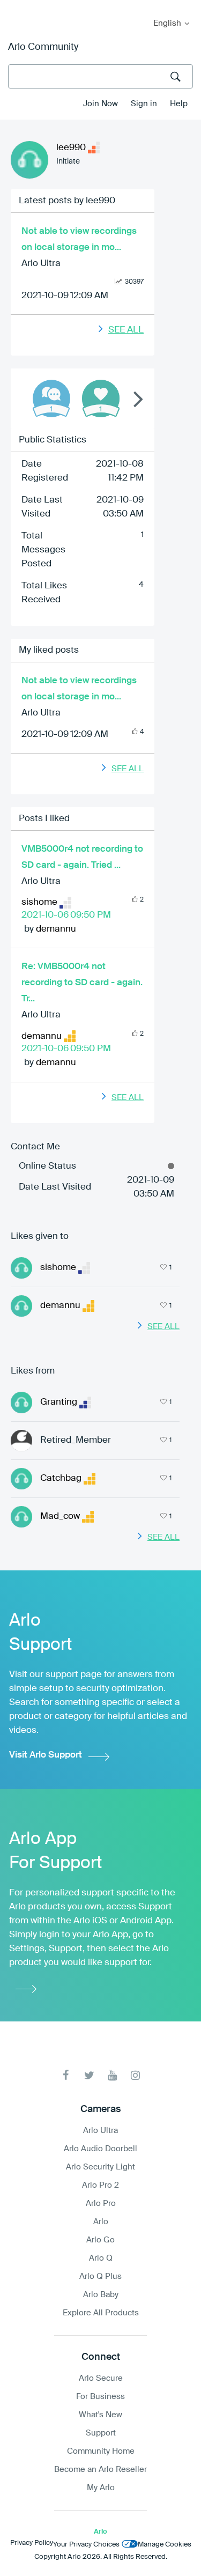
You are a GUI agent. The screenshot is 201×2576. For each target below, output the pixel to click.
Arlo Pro (101, 2204)
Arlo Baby (101, 2295)
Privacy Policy (32, 2543)
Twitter (89, 2075)
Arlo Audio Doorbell (100, 2149)
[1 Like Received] (101, 398)
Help (179, 104)
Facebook (66, 2075)
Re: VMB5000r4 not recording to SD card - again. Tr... (82, 983)
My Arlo (16, 7)
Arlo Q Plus (100, 2276)
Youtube (112, 2075)
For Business (100, 2397)
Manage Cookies (165, 2545)
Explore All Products (101, 2313)
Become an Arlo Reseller (100, 2470)
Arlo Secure (101, 2378)
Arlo (101, 2222)
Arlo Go (100, 2240)
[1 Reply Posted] (51, 398)
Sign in (144, 104)
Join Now (100, 104)
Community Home (101, 2451)
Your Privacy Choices (86, 2545)
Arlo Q (101, 2258)
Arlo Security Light (100, 2167)
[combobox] (100, 76)
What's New (100, 2415)
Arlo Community (43, 47)
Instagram (135, 2075)
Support (101, 2433)
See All (126, 330)
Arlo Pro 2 (100, 2185)
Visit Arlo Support (46, 1755)
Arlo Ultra (41, 264)
